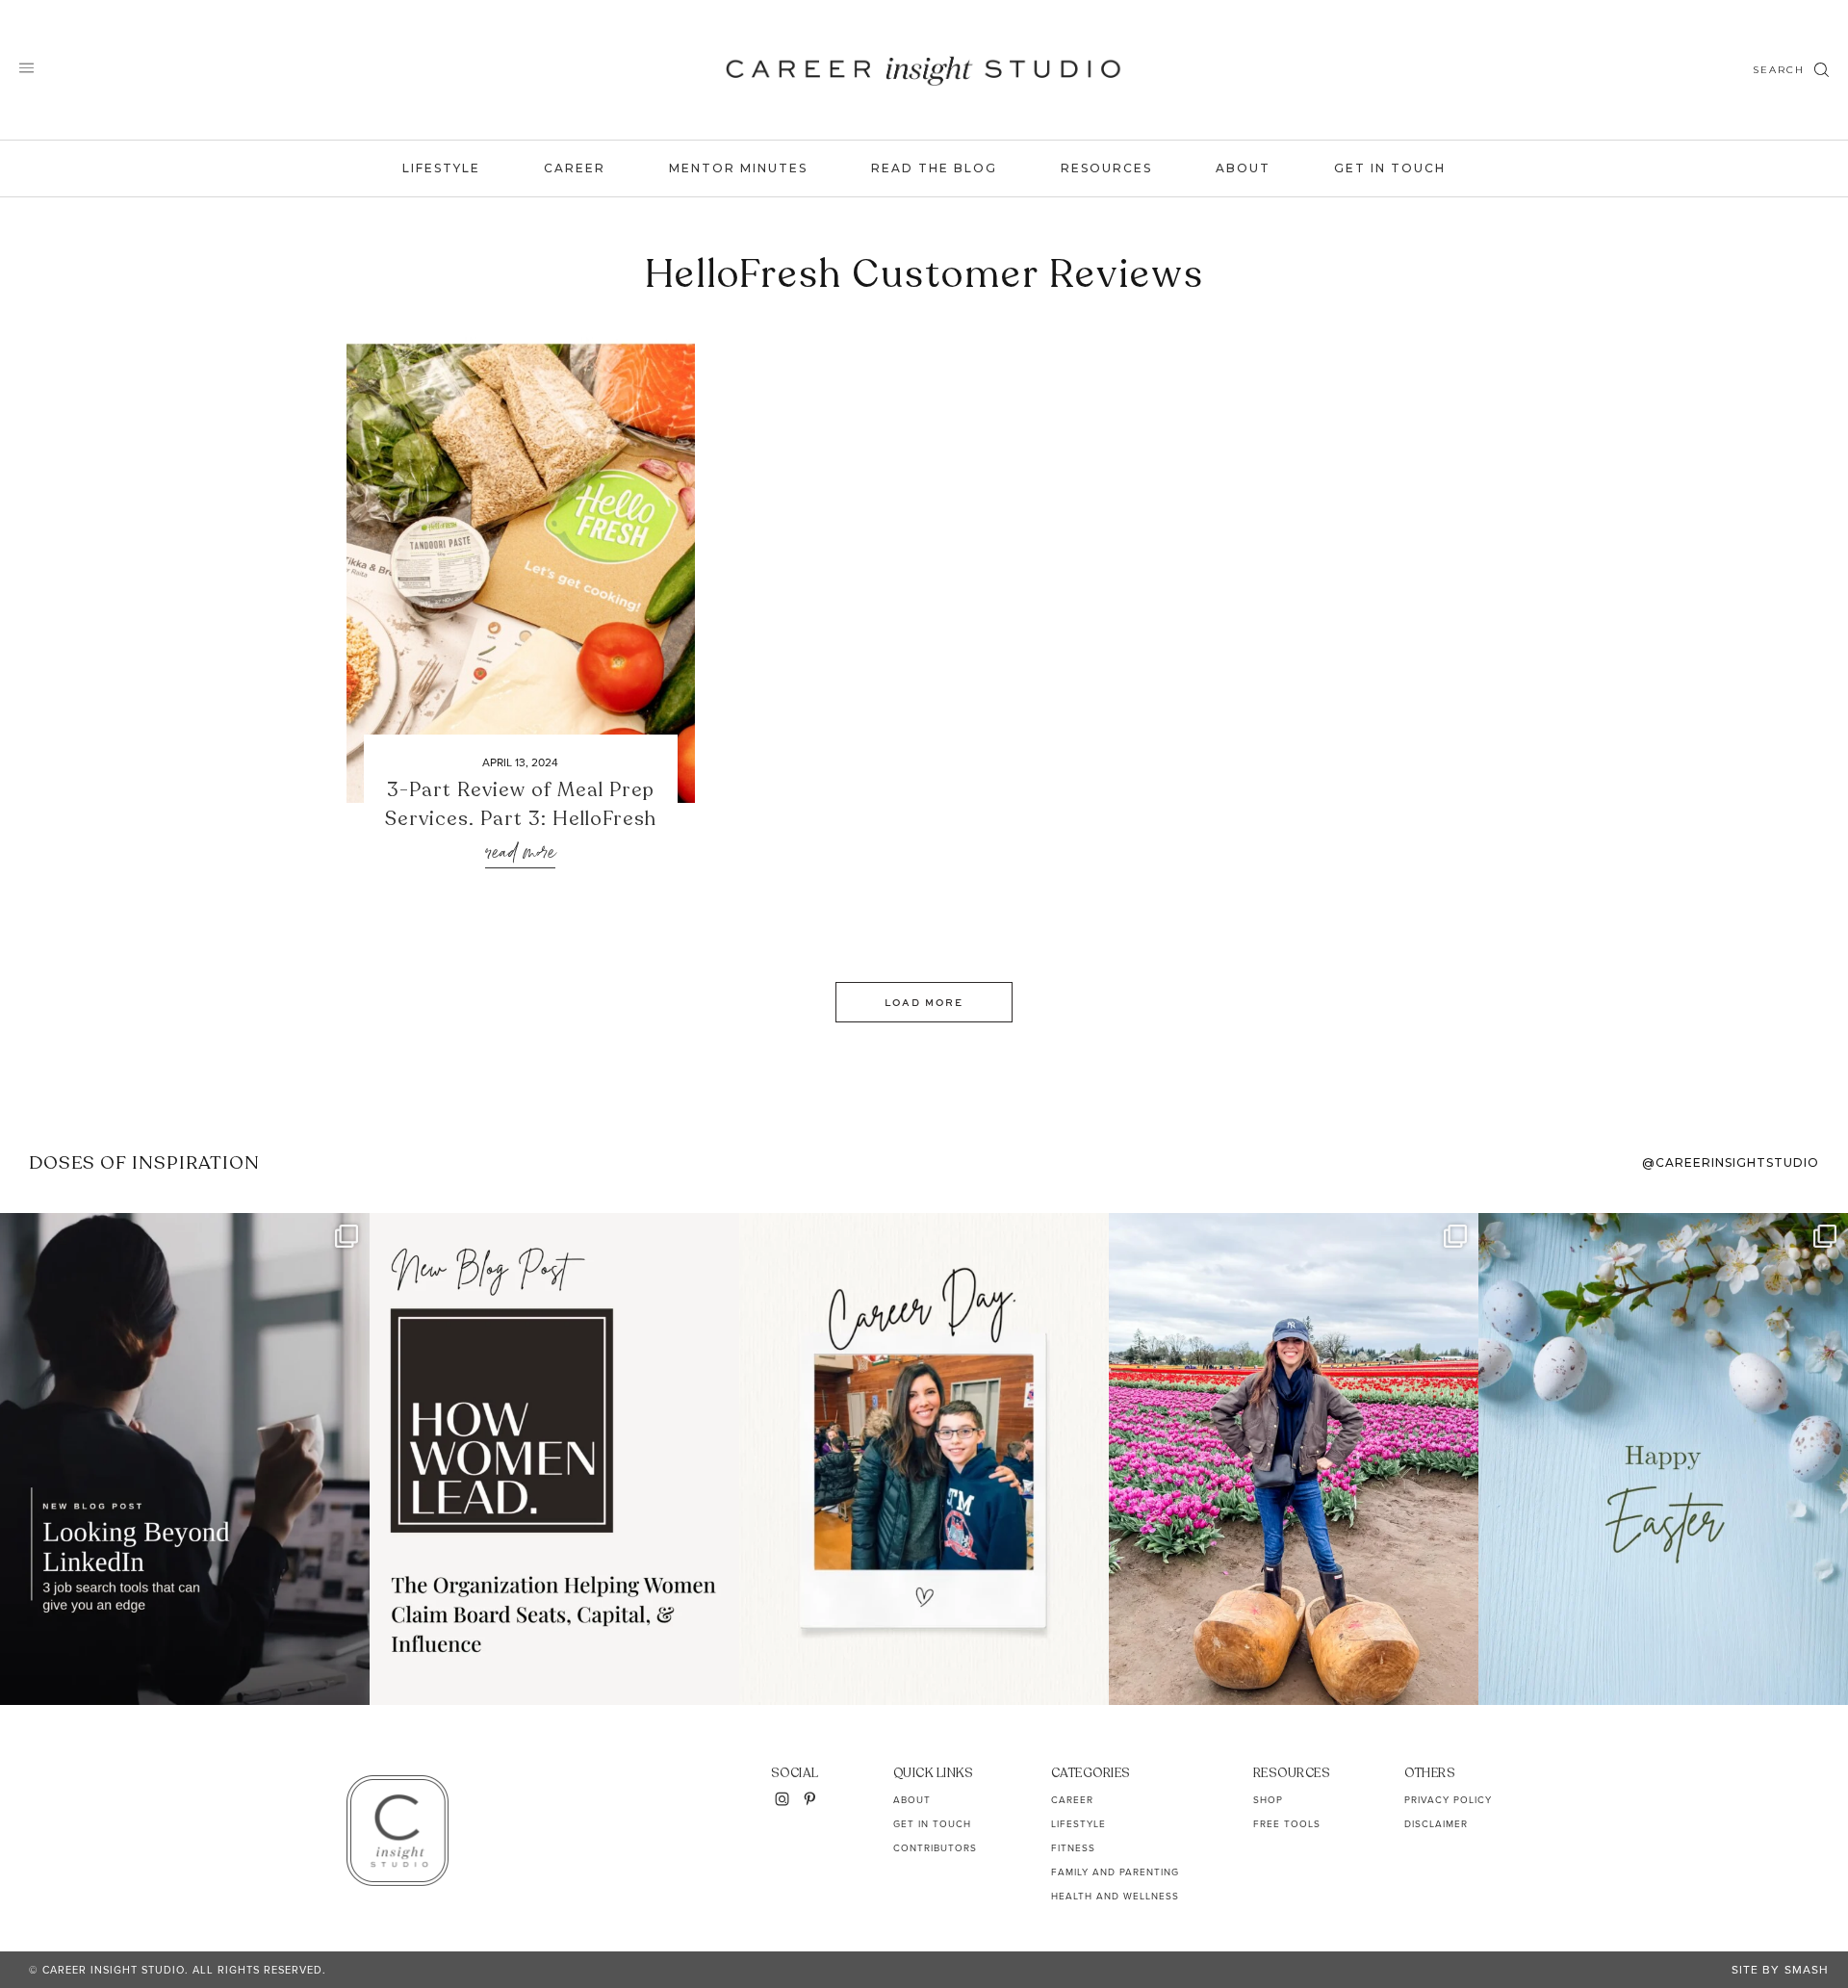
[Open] (185, 1459)
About (1243, 168)
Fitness (1073, 1847)
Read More (520, 853)
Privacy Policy (1448, 1799)
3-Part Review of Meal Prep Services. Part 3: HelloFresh (521, 804)
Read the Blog (934, 168)
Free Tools (1287, 1823)
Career (575, 168)
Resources (1106, 168)
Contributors (935, 1847)
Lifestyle (441, 168)
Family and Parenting (1115, 1872)
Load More (924, 1002)
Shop (1268, 1799)
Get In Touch (1390, 168)
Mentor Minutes (738, 168)
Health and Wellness (1115, 1896)
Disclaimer (1436, 1823)
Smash (1807, 1969)
